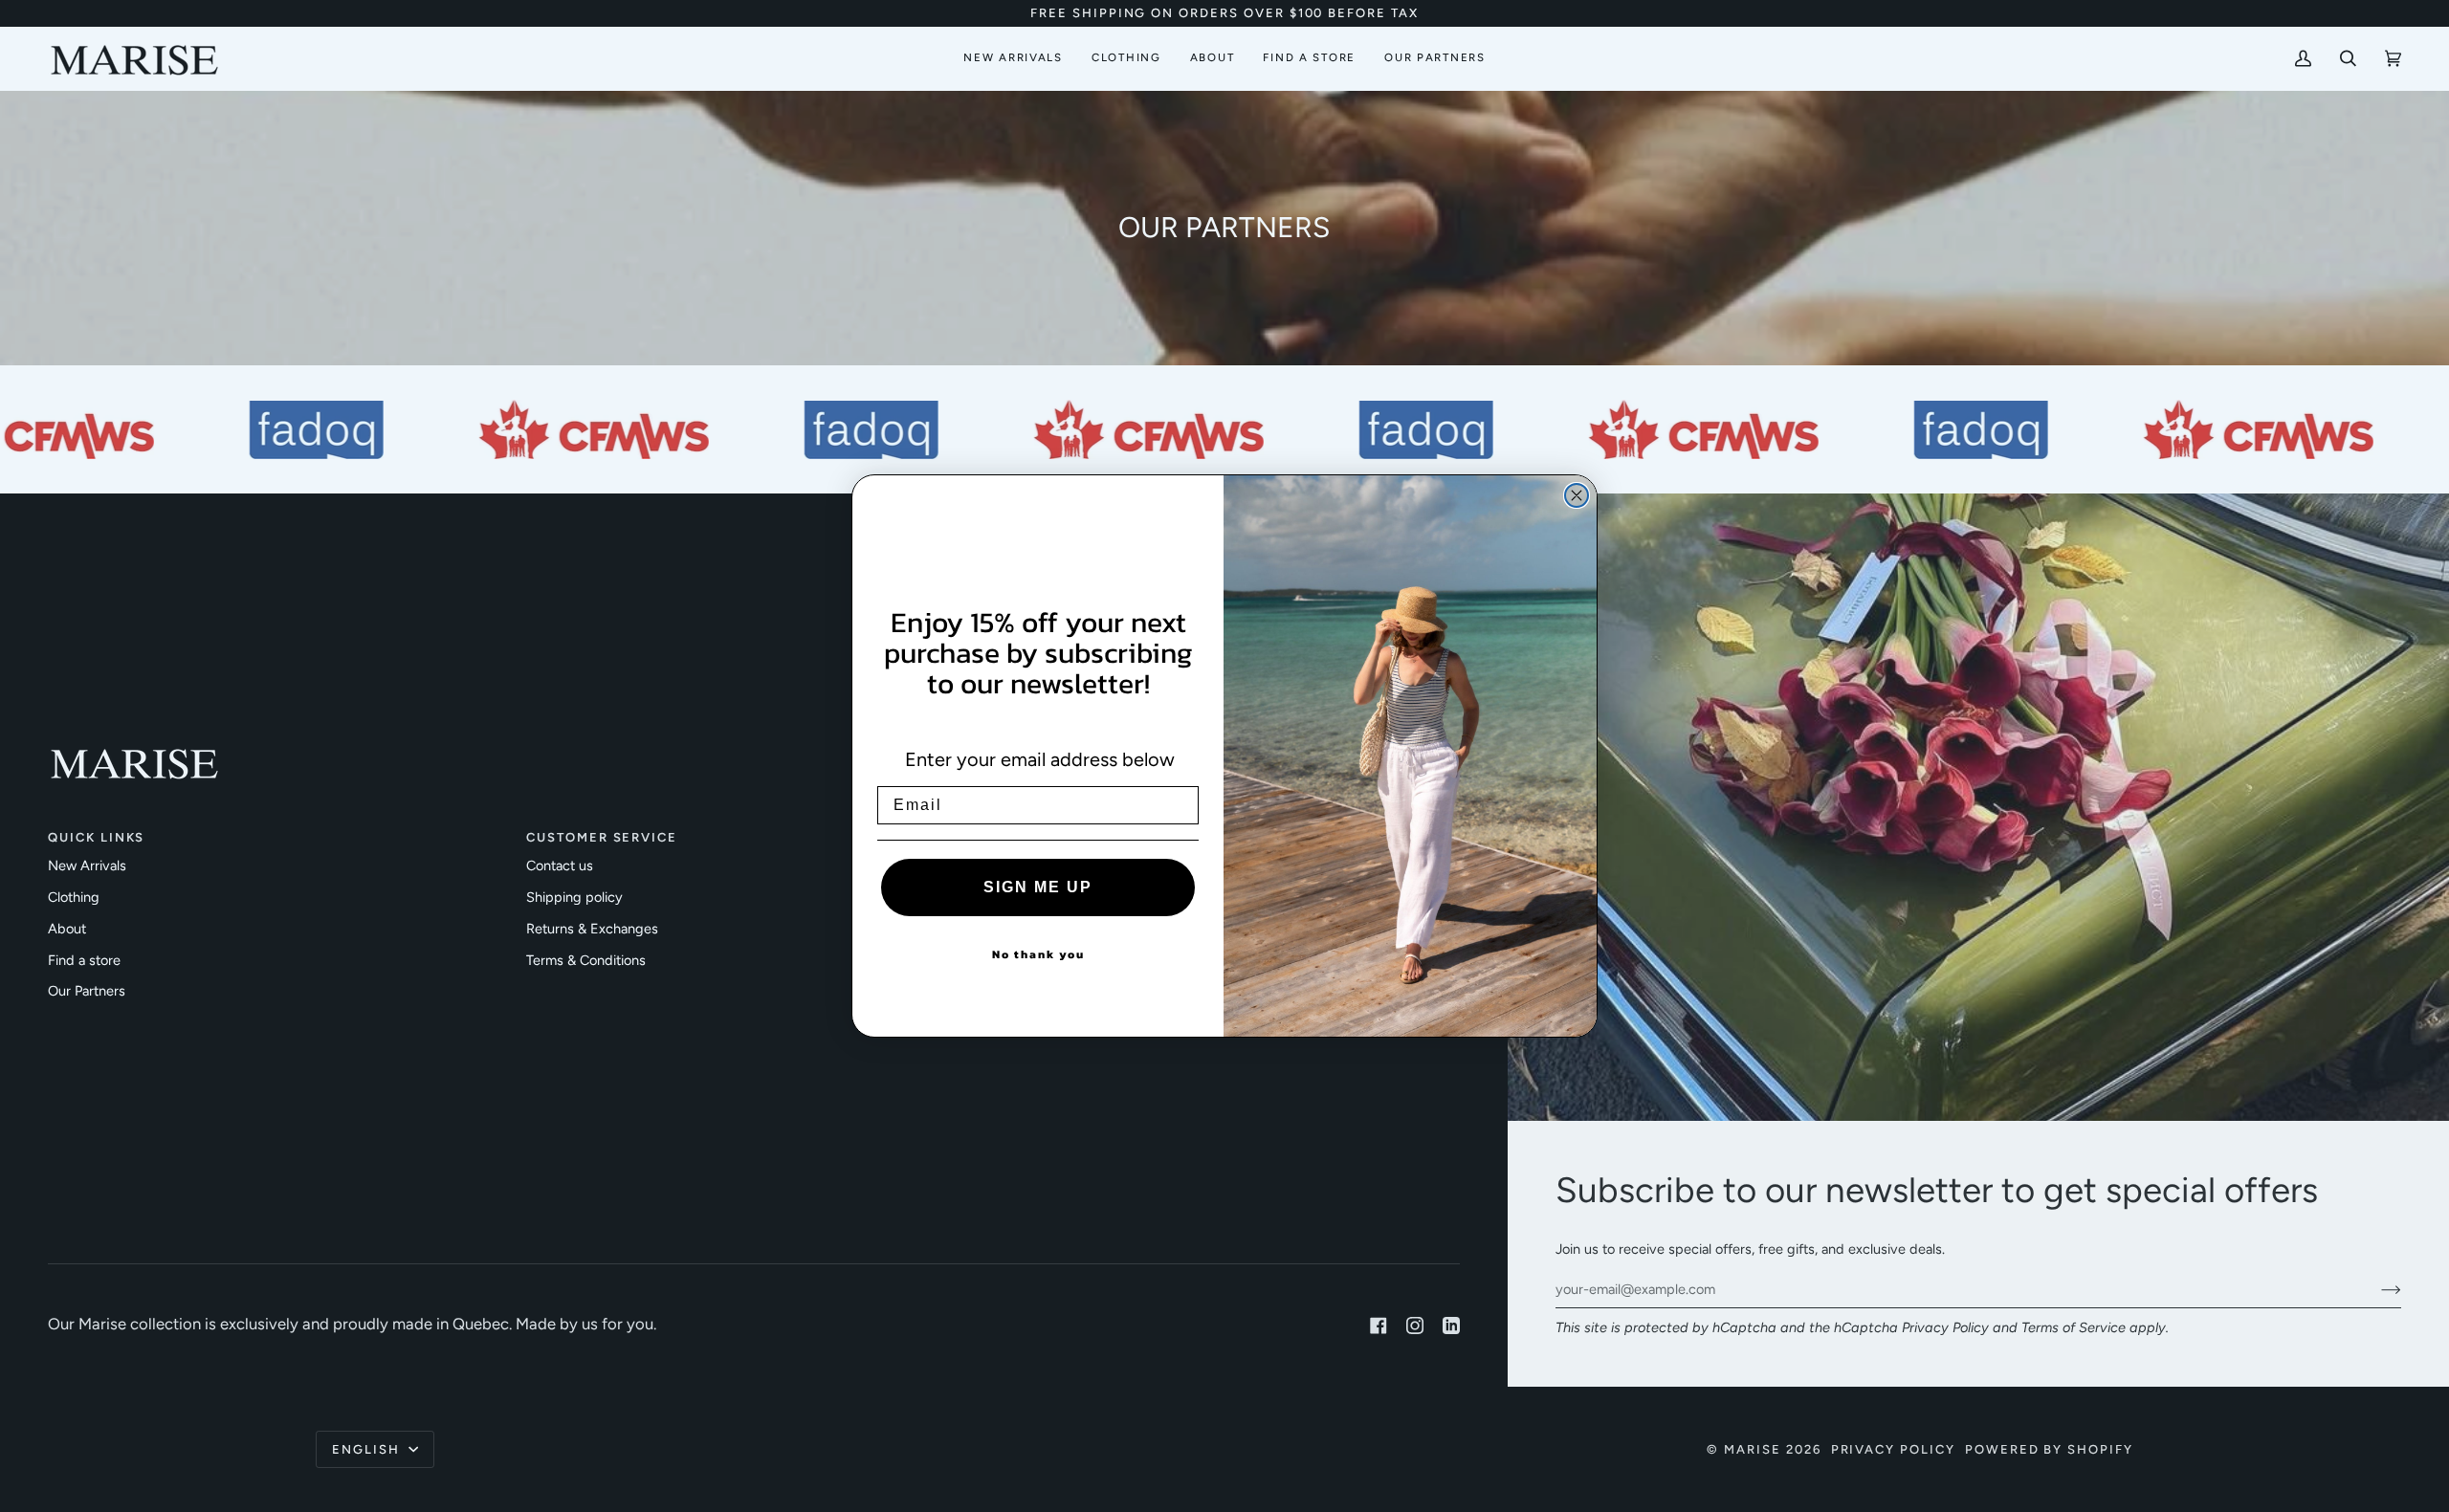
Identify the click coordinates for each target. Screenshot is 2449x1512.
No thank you (1038, 954)
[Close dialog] (1577, 495)
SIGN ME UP (1038, 887)
